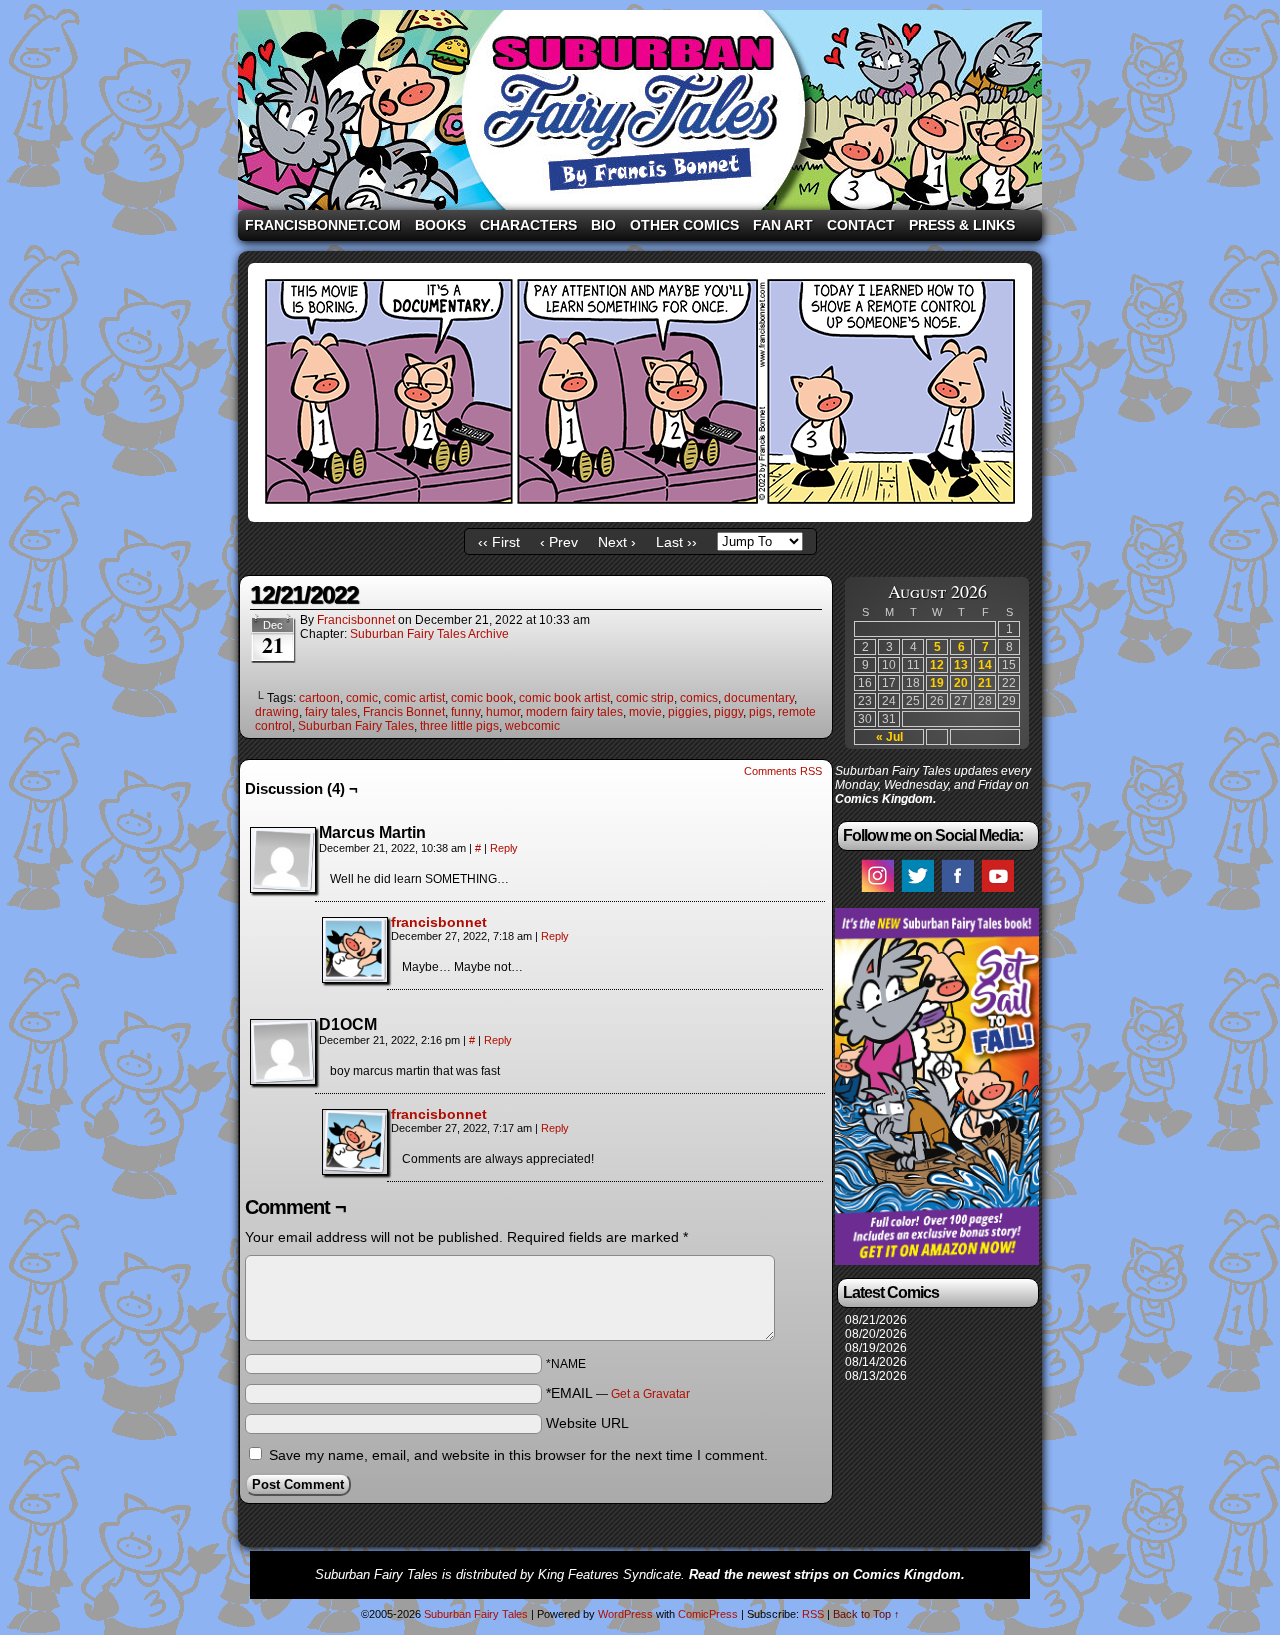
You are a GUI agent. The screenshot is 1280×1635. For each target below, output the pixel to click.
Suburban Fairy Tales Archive (429, 634)
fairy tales (331, 712)
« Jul (889, 737)
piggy (728, 712)
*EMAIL (618, 1393)
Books (440, 225)
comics (699, 698)
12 (937, 665)
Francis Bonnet (404, 712)
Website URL (587, 1423)
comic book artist (564, 698)
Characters (528, 225)
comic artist (414, 698)
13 (961, 665)
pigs (760, 712)
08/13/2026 (876, 1376)
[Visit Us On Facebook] (957, 891)
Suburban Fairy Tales (640, 110)
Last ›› (676, 542)
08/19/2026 (876, 1348)
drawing (277, 712)
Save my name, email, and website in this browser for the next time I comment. (518, 1455)
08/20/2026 (876, 1334)
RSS (813, 1614)
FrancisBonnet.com (323, 225)
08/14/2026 (876, 1362)
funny (465, 712)
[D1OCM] (283, 1052)
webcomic (532, 726)
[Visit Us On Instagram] (877, 891)
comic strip (645, 698)
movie (645, 712)
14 (985, 665)
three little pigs (459, 726)
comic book (482, 698)
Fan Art (783, 225)
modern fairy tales (574, 712)
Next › (617, 542)
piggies (688, 712)
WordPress (625, 1614)
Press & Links (962, 225)
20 (961, 683)
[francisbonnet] (355, 977)
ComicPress (708, 1614)
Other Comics (684, 225)
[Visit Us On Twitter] (917, 891)
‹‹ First (499, 542)
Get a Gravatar (650, 1394)
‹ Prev (559, 542)
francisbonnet (356, 620)
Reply (504, 848)
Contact (861, 225)
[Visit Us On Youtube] (997, 891)
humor (503, 712)
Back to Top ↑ (866, 1614)
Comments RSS (783, 771)
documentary (759, 698)
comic (362, 698)
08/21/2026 (876, 1320)
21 (985, 683)
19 (937, 683)
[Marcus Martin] (283, 860)
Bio (603, 225)
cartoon (319, 698)
